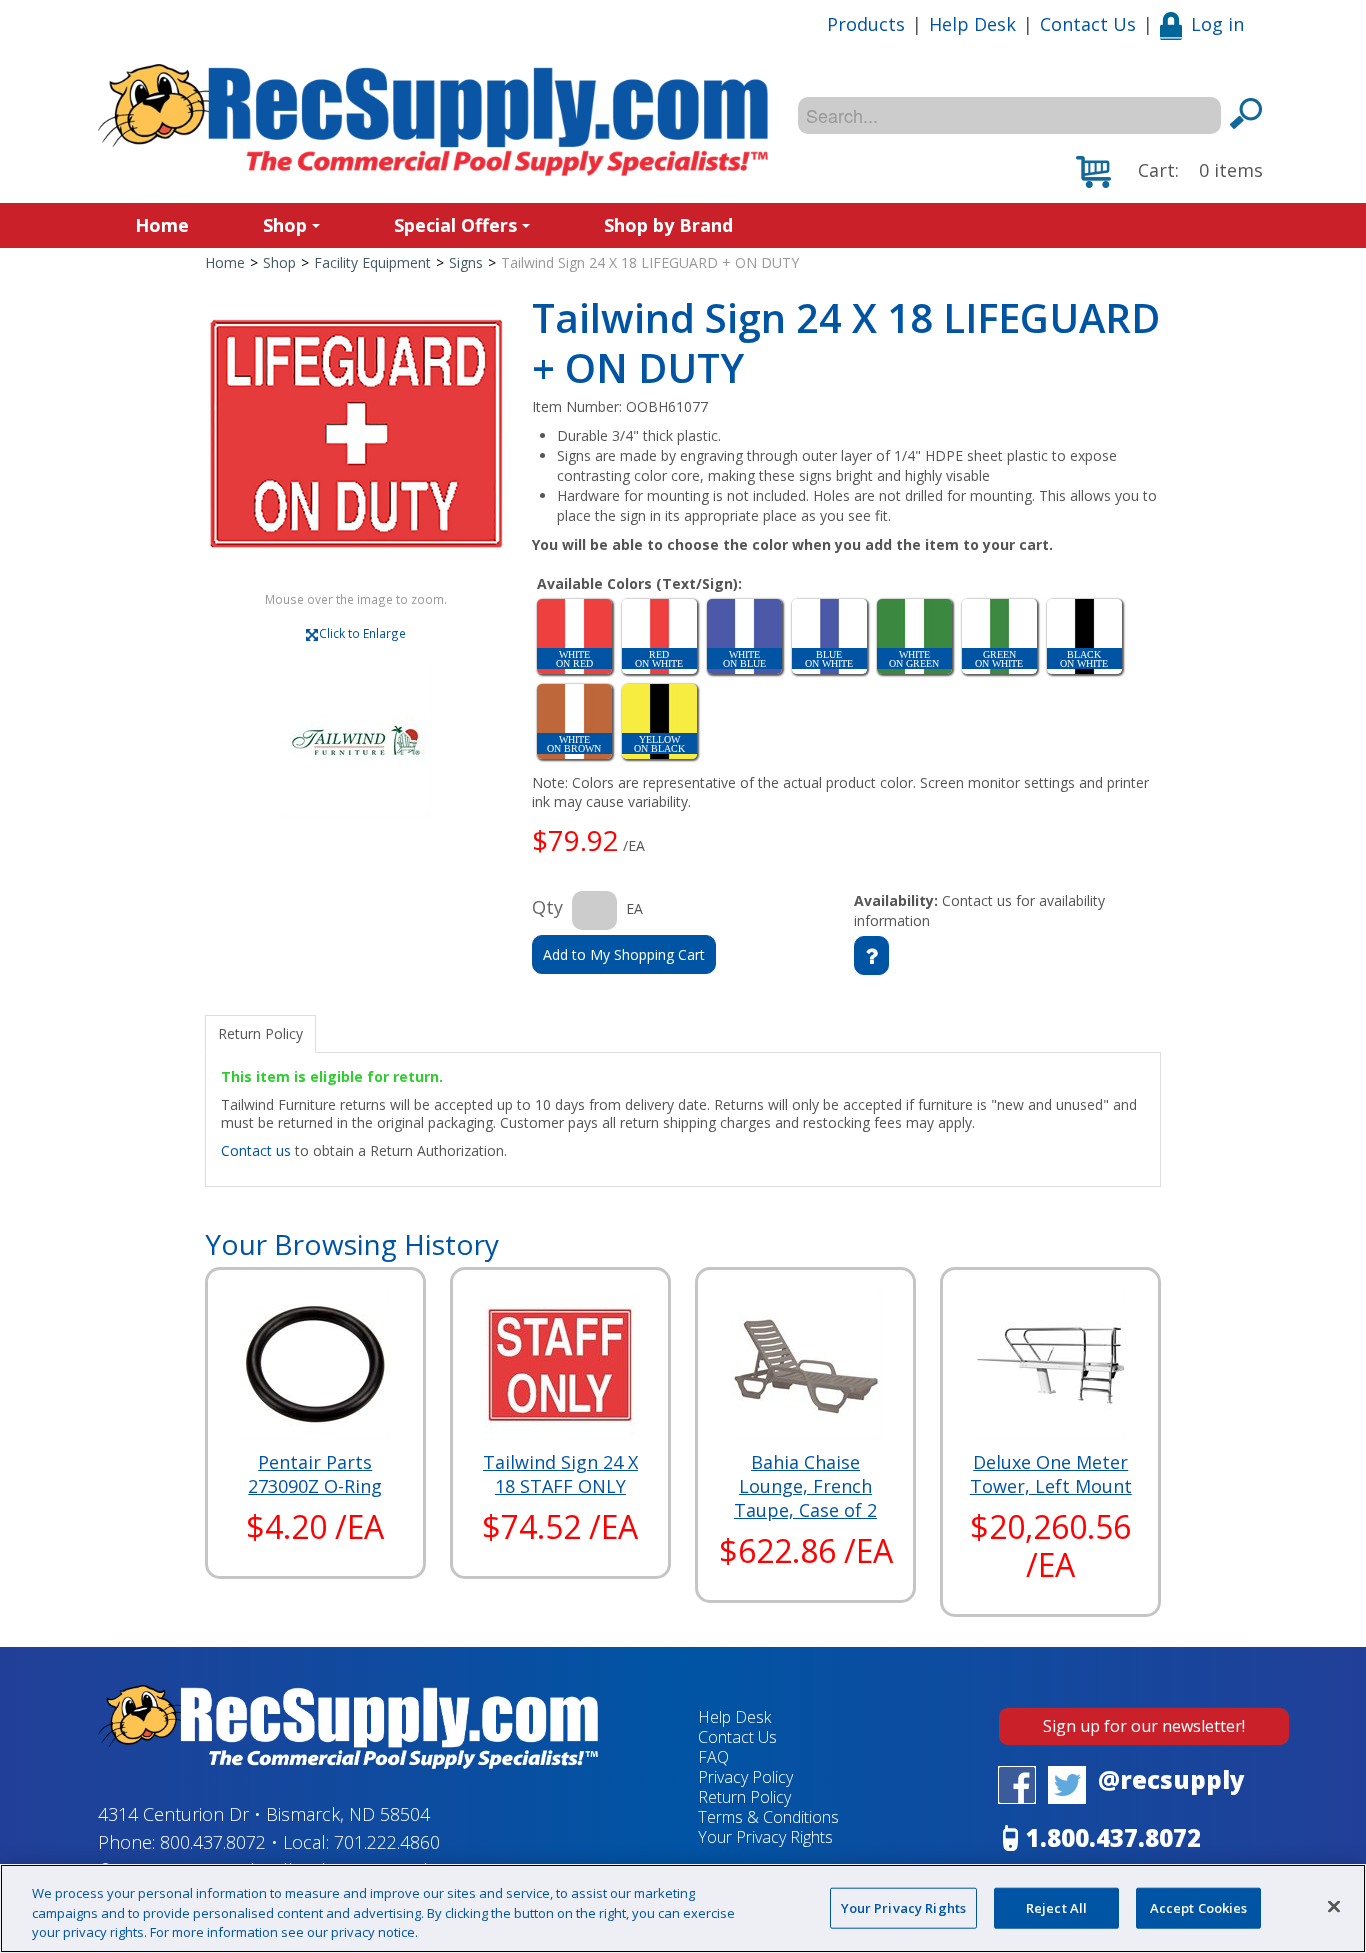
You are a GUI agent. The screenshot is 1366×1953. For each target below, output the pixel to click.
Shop (285, 225)
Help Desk (972, 24)
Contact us (256, 1150)
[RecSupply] (433, 120)
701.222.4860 (387, 1842)
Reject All (1056, 1907)
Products (866, 24)
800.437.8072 (213, 1842)
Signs (466, 262)
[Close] (1334, 1906)
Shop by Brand (668, 225)
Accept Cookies (1199, 1907)
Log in (1217, 24)
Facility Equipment (372, 262)
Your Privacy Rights (903, 1907)
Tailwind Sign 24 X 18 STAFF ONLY (560, 1474)
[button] (1169, 172)
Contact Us (1088, 24)
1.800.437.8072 (1113, 1837)
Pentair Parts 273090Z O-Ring (315, 1474)
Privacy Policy (745, 1777)
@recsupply (1171, 1779)
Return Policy (744, 1797)
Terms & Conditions (768, 1817)
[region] (683, 1908)
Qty (547, 907)
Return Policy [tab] (260, 1033)
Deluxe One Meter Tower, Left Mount (1051, 1474)
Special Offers (455, 225)
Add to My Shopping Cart (624, 954)
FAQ (713, 1757)
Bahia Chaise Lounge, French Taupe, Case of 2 (805, 1486)
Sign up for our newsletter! (1144, 1726)
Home (162, 225)
